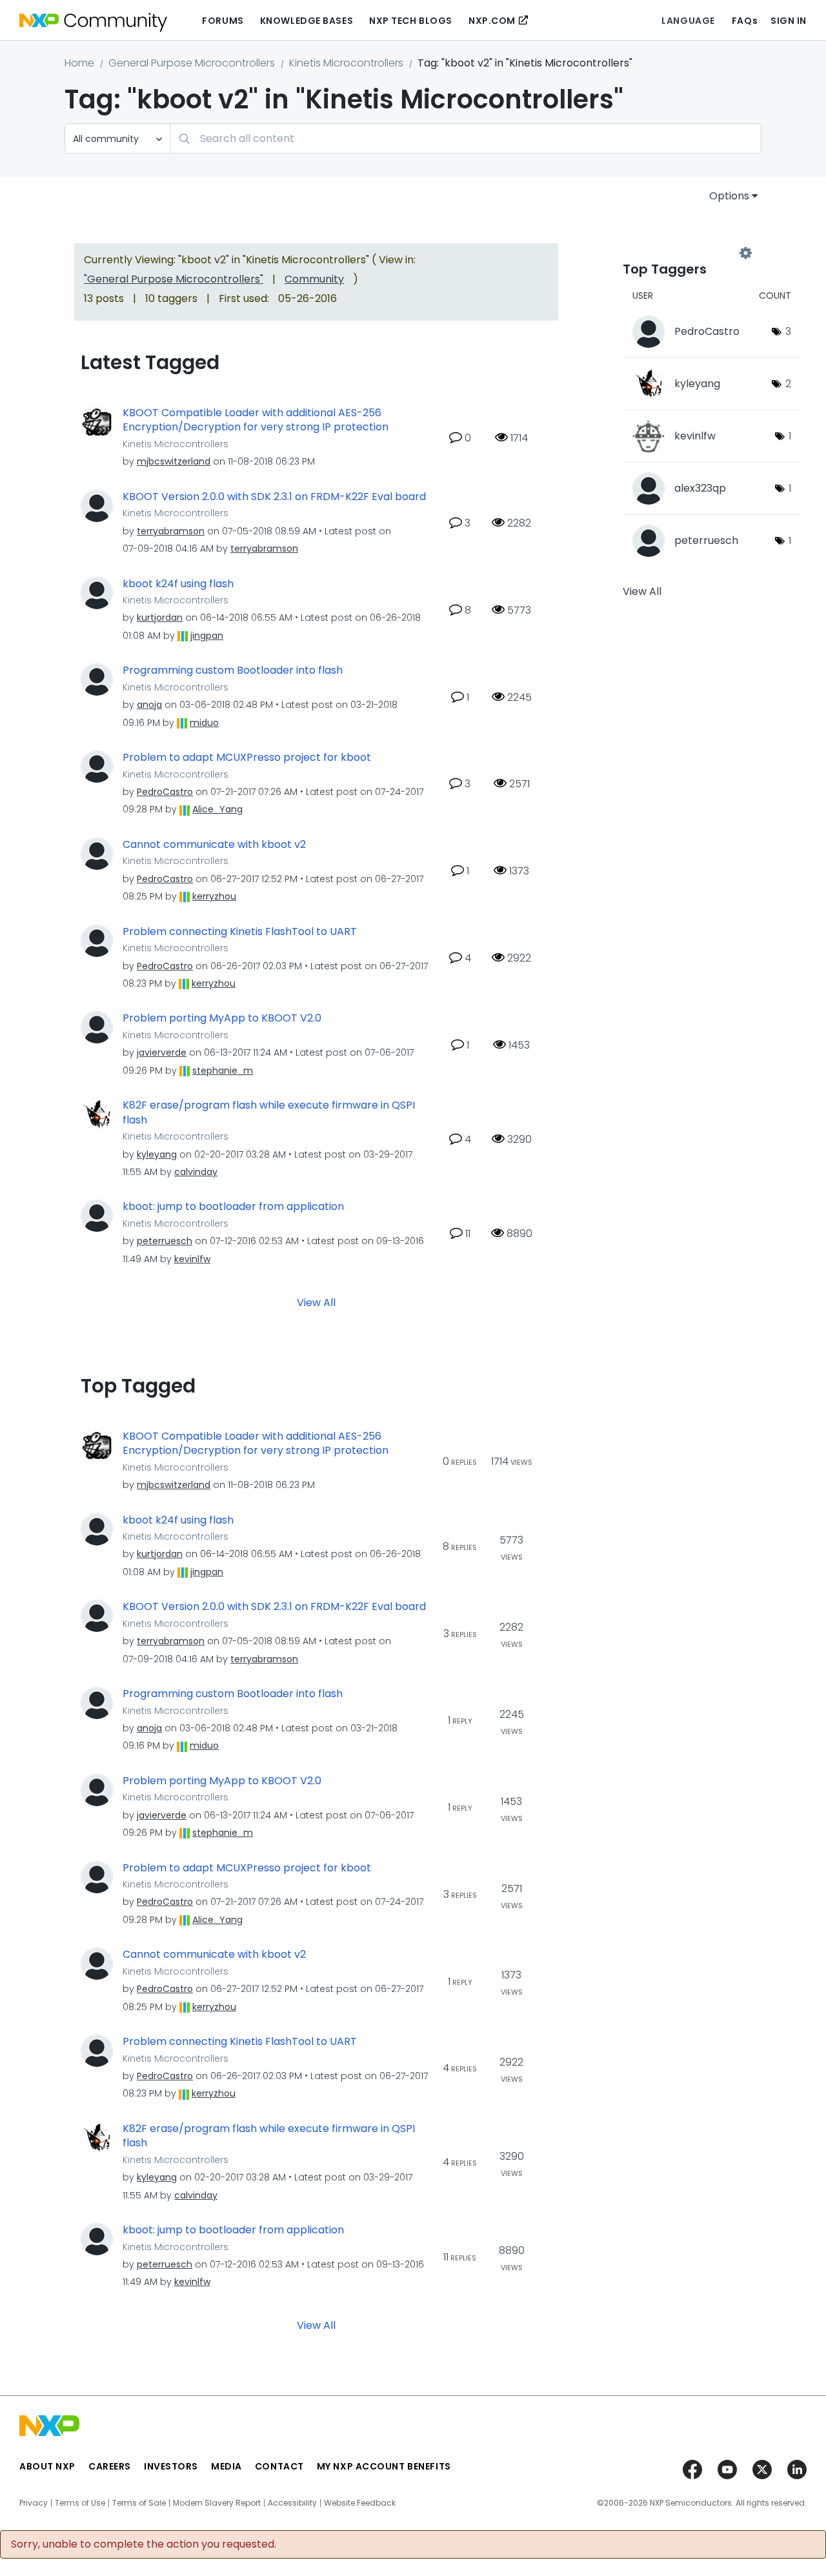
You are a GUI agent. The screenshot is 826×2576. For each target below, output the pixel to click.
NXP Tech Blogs (411, 21)
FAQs (745, 21)
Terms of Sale (139, 2503)
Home (79, 63)
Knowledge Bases (307, 21)
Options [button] (729, 196)
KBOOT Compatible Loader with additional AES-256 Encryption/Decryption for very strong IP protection (256, 420)
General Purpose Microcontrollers (192, 63)
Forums (223, 21)
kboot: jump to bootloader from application (233, 1207)
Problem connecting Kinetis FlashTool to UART (240, 932)
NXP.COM (492, 21)
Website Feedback (360, 2503)
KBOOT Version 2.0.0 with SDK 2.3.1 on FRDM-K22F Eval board (274, 497)
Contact (279, 2466)
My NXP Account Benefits (384, 2466)
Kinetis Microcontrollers (346, 63)
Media (227, 2466)
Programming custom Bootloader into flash (233, 670)
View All (316, 1302)
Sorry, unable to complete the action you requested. (144, 2544)
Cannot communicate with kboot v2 (214, 845)
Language (688, 21)
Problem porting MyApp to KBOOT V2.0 (222, 1018)
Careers (110, 2466)
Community (314, 279)
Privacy (34, 2503)
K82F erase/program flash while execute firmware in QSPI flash (269, 1113)
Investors (171, 2466)
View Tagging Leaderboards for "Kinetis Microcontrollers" (684, 253)
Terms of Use (80, 2503)
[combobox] (466, 138)
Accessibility (292, 2503)
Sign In (789, 21)
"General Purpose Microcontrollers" (174, 279)
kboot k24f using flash (178, 584)
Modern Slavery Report (217, 2503)
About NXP (47, 2466)
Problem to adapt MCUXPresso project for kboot (247, 758)
